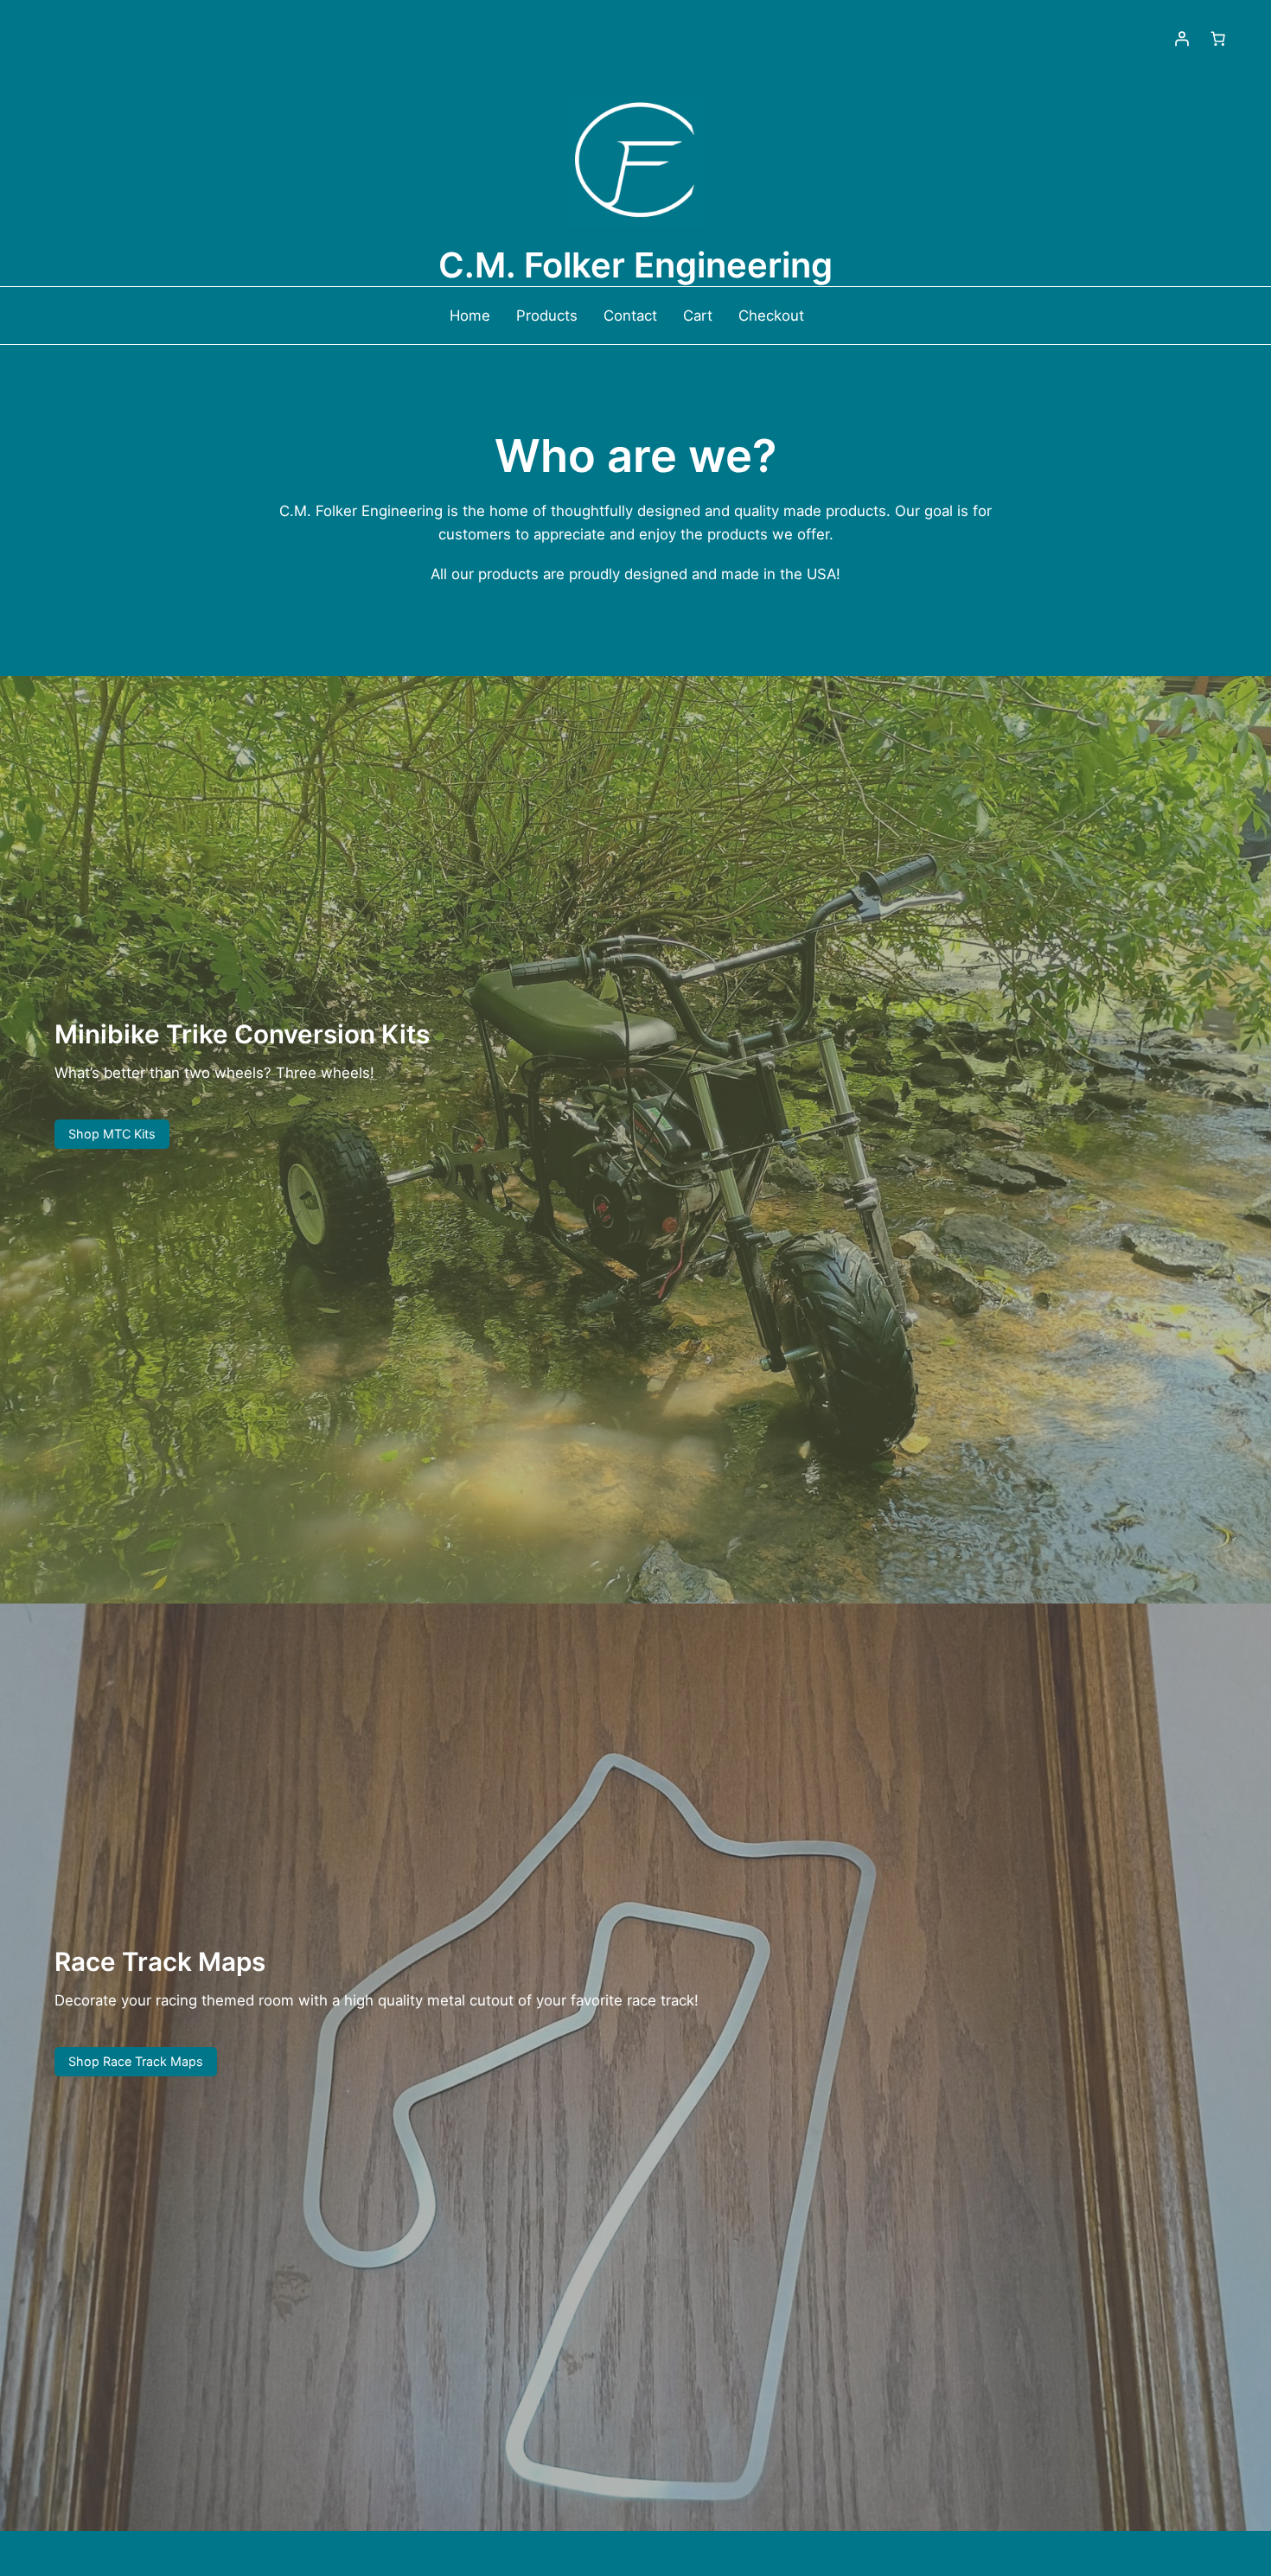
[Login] (1182, 39)
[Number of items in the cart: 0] (1218, 39)
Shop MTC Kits (112, 1134)
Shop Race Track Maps (136, 2061)
